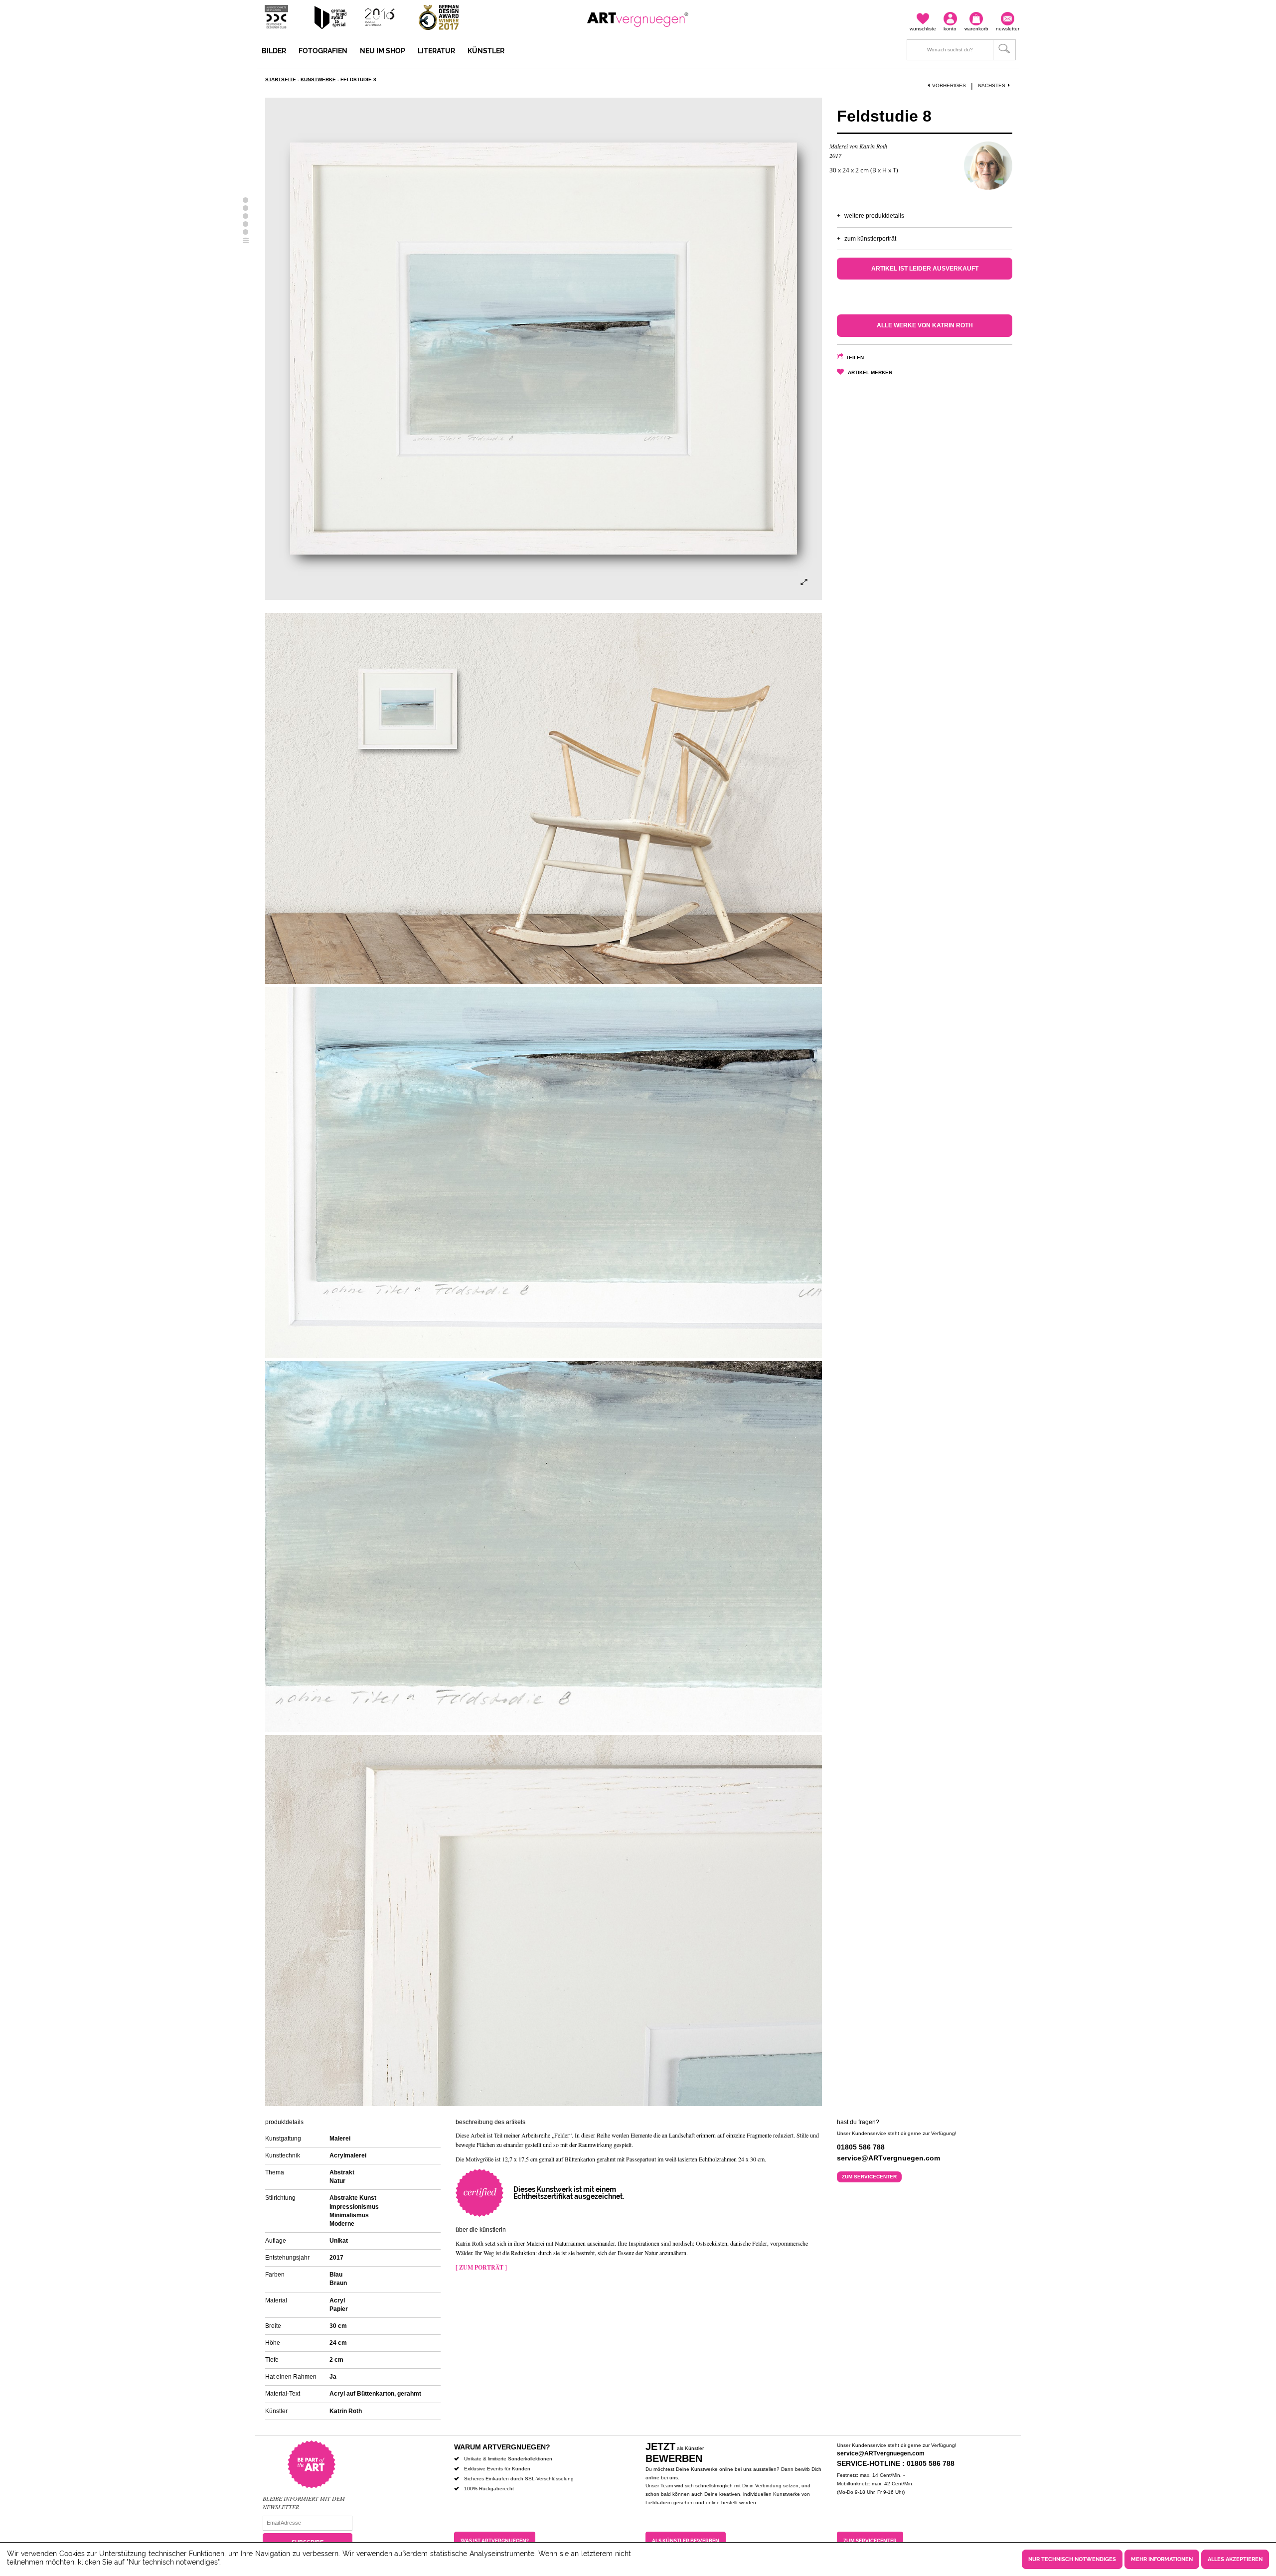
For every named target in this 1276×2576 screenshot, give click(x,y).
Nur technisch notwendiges (1072, 2559)
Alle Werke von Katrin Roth (925, 325)
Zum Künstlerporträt (870, 239)
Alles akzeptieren (1235, 2559)
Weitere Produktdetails (874, 216)
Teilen (855, 358)
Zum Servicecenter (869, 2177)
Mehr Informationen (1162, 2559)
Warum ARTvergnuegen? (502, 2447)
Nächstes (992, 85)
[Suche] (961, 50)
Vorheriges (949, 85)
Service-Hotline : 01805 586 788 (896, 2463)
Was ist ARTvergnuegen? (495, 2541)
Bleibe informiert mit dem (304, 2498)
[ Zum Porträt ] (481, 2267)
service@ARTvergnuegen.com (881, 2453)
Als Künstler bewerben (686, 2541)
